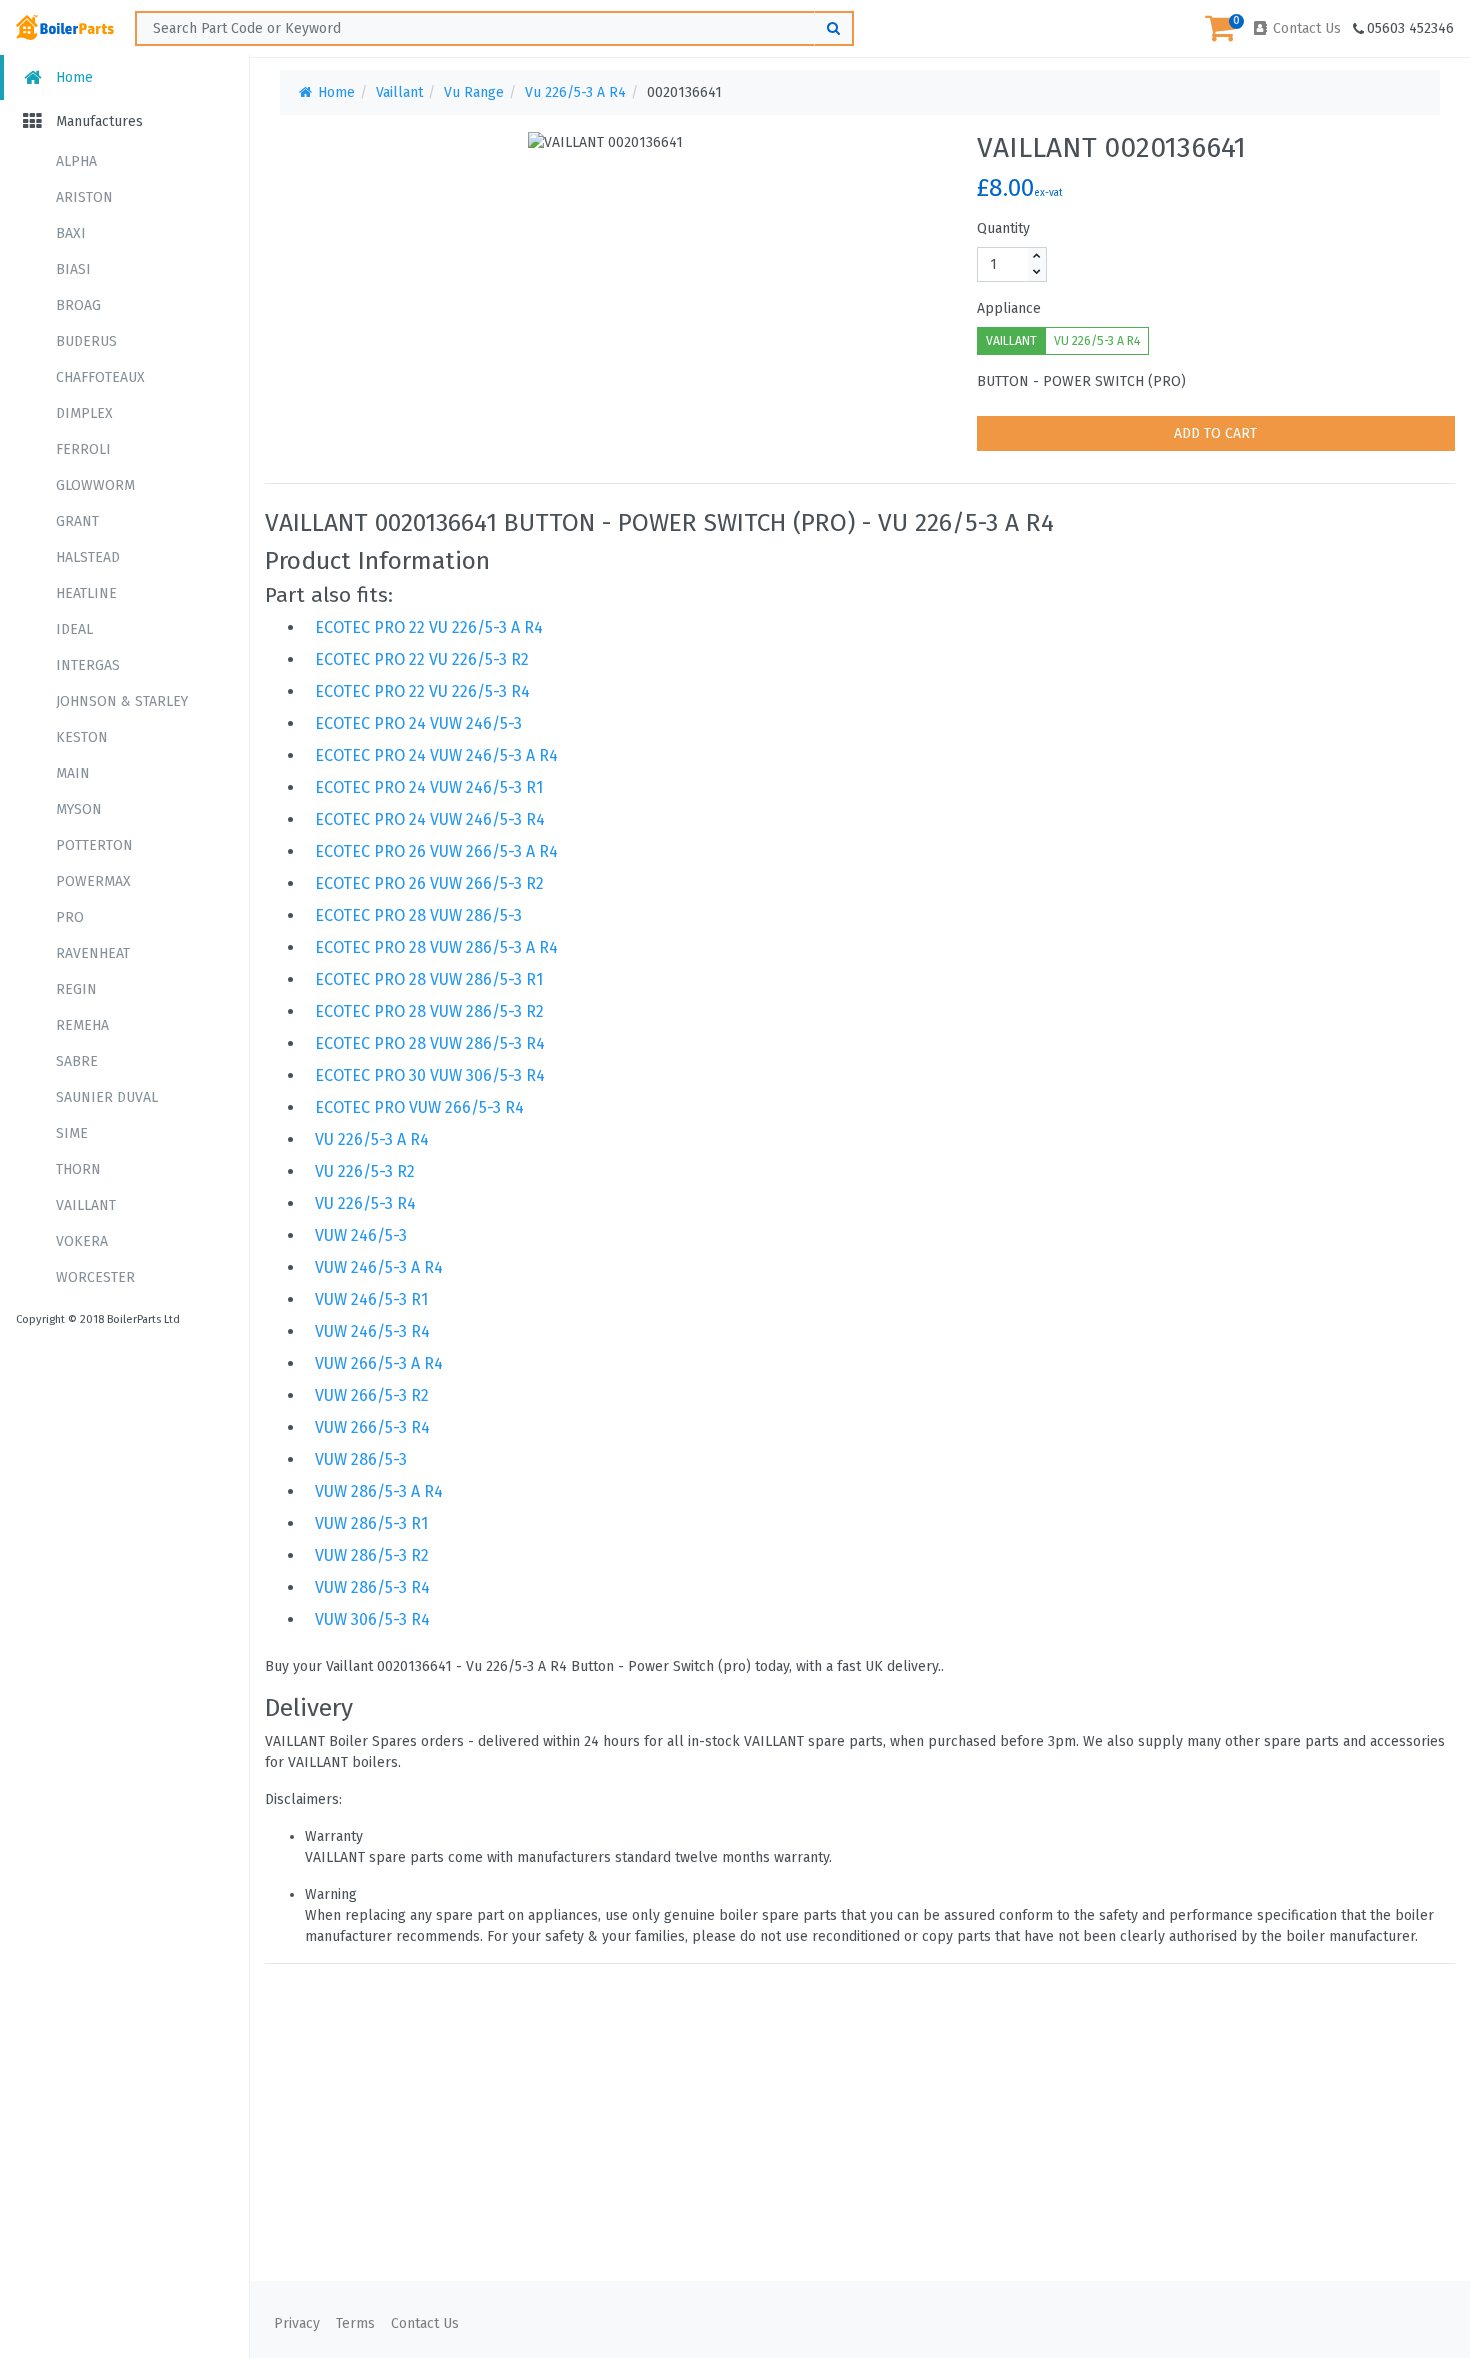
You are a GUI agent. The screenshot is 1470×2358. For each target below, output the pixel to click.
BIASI (73, 269)
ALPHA (76, 161)
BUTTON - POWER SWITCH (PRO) (1081, 381)
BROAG (78, 305)
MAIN (73, 773)
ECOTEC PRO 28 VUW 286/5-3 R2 (429, 1011)
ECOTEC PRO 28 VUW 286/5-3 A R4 (436, 947)
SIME (72, 1133)
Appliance (1009, 308)
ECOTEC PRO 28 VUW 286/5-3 (418, 915)
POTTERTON (94, 845)
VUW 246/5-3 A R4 (379, 1267)
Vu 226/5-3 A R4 (575, 92)
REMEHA (82, 1025)
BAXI (71, 233)
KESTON (82, 737)
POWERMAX (93, 881)
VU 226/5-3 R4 (365, 1203)
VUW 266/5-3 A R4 (379, 1363)
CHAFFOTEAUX (100, 377)
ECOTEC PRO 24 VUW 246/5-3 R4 (430, 819)
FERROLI (83, 449)
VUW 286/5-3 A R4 (379, 1491)
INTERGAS (88, 665)
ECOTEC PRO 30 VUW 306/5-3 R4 (430, 1075)
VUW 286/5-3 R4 (372, 1587)
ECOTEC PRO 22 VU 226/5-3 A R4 (429, 627)
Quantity (1003, 228)
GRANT (77, 521)
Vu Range (474, 92)
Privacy (297, 2323)
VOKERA (82, 1241)
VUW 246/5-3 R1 (371, 1299)
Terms (355, 2323)
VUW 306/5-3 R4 (372, 1619)
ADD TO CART (1215, 433)
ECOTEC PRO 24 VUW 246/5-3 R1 (429, 787)
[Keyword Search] (834, 28)
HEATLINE (86, 593)
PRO (70, 917)
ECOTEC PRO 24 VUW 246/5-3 (418, 723)
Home (72, 77)
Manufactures (97, 121)
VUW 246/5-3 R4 (372, 1331)
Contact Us (1305, 28)
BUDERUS (86, 341)
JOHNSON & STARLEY (122, 701)
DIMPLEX (84, 413)
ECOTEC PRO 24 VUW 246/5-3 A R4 (436, 755)
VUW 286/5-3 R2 (372, 1555)
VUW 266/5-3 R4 (372, 1427)
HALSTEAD (88, 557)
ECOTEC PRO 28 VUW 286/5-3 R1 (429, 979)
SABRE (77, 1061)
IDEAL (74, 629)
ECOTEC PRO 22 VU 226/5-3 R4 (422, 691)
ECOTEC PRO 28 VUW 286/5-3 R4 (430, 1043)
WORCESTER (95, 1277)
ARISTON (84, 197)
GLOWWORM (95, 485)
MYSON (79, 809)
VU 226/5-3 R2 (365, 1171)
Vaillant (399, 92)
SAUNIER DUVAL (107, 1097)
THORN (78, 1169)
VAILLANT (86, 1205)
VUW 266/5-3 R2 (372, 1395)
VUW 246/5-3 (361, 1235)
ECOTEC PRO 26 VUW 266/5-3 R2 (429, 883)
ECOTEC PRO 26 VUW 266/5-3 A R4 (436, 851)
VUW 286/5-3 (361, 1459)
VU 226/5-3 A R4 (1097, 341)
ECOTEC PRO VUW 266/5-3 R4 (419, 1107)
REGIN (76, 989)
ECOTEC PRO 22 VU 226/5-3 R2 (422, 659)
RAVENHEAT (93, 953)
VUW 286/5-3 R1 (371, 1523)
